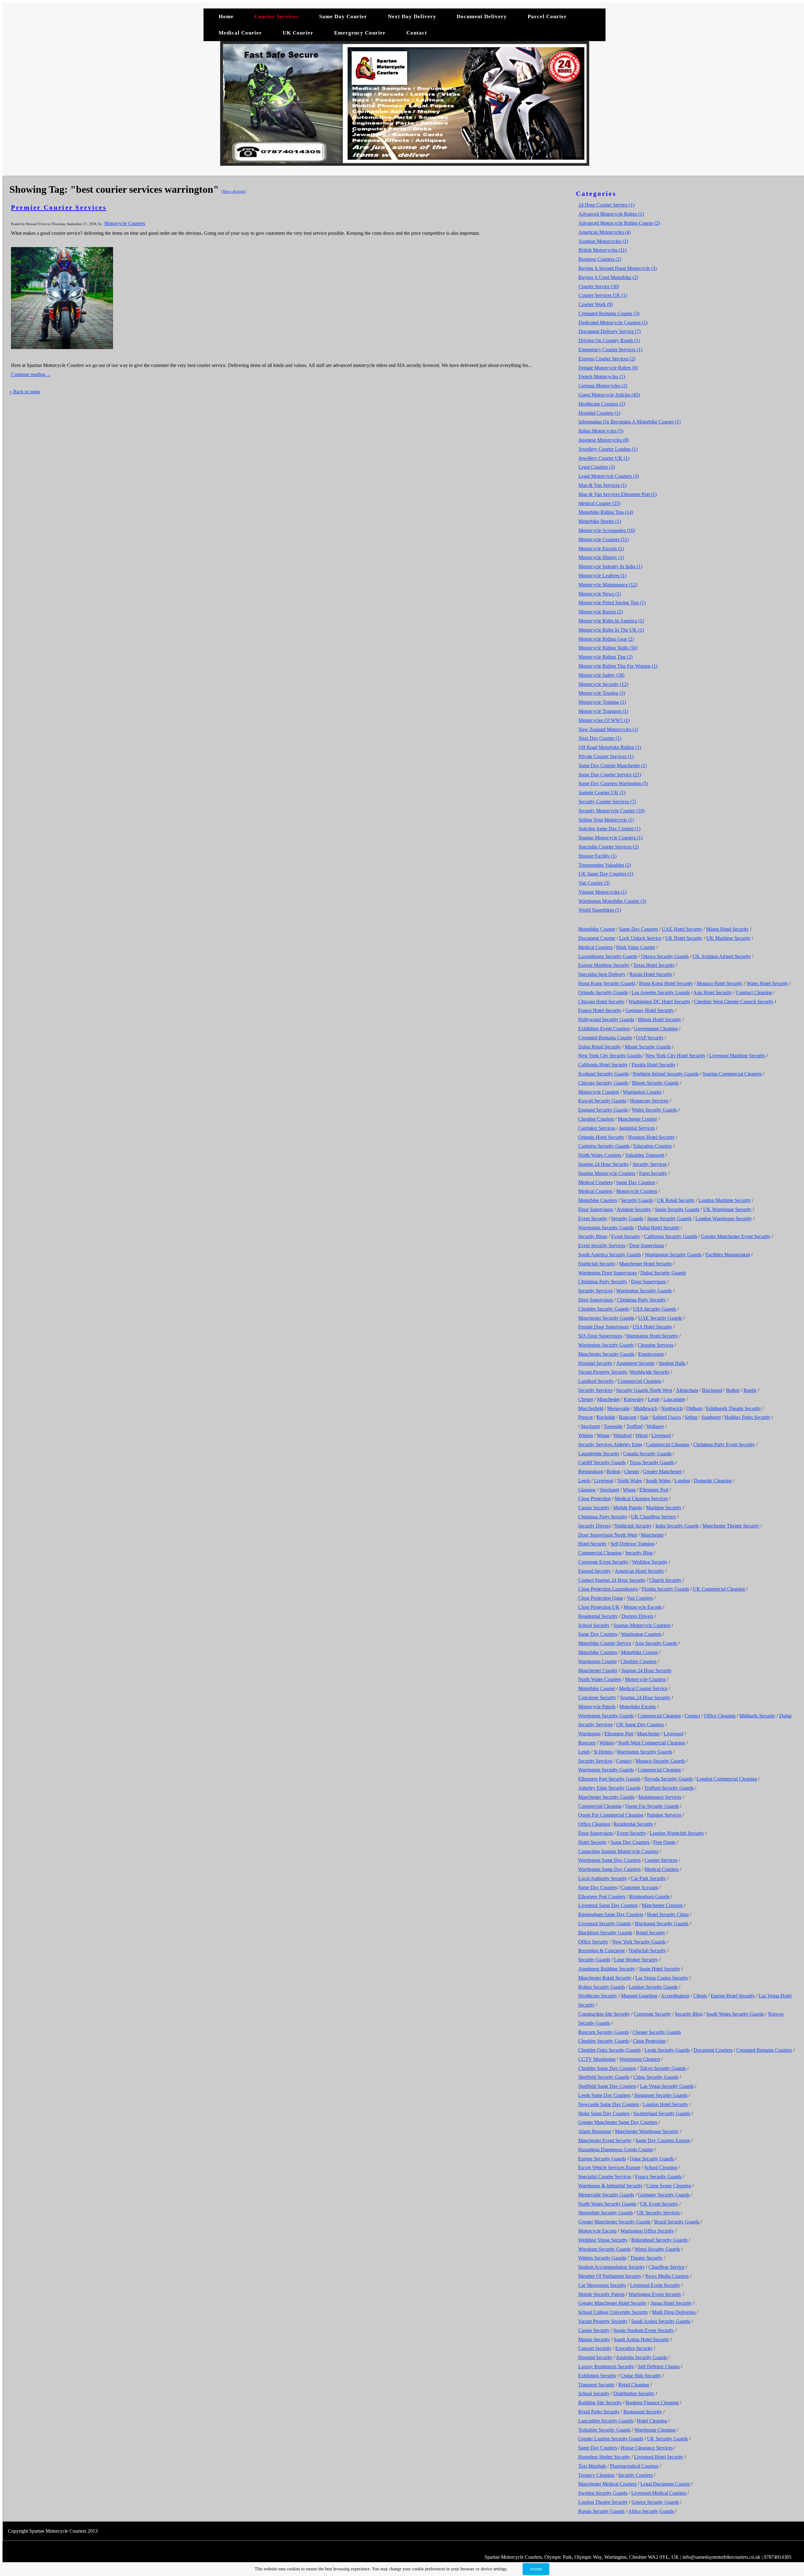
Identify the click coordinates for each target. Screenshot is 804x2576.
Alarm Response (595, 2131)
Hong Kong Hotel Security (666, 983)
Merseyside (618, 1408)
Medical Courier (240, 33)
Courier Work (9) (596, 304)
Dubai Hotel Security (659, 1228)
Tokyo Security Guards (663, 2068)
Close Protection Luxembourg (608, 1589)
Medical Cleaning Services (641, 1498)
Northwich (672, 1408)
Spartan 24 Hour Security (603, 1164)
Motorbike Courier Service (605, 1643)
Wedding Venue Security (603, 2240)
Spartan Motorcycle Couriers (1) (611, 838)
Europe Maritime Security (604, 965)
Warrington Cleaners (640, 2059)
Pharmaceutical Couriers (634, 2466)
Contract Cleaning (754, 992)
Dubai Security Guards (663, 1273)
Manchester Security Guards (606, 1318)
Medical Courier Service (643, 1688)
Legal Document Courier (665, 2484)
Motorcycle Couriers (125, 223)
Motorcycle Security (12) (603, 684)
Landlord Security (596, 1381)
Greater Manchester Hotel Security (613, 2303)
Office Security (593, 1942)
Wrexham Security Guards (604, 2249)
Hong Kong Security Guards (607, 983)
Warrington (589, 1734)
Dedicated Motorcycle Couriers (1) (613, 323)
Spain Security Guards (677, 1209)
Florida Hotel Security (654, 1065)
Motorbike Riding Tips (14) (606, 512)
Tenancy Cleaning (596, 2475)
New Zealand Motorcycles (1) (608, 729)
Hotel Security (592, 1544)
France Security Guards (658, 2177)
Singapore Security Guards (661, 2095)
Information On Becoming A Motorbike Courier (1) (630, 422)
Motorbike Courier (597, 929)
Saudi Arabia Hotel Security (641, 2339)
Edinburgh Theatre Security (733, 1408)
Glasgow (587, 1490)
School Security (594, 1625)
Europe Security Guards (602, 2159)
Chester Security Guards (657, 2032)
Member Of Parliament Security (610, 2276)
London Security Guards (653, 1987)
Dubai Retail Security (600, 1047)
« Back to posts (25, 392)
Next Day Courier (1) (600, 738)
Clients (700, 1996)
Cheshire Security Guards (604, 1309)
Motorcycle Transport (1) (603, 711)
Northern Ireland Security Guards (666, 1074)
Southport (711, 1417)
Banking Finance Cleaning (652, 2403)
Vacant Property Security (603, 1372)
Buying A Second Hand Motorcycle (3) (618, 268)
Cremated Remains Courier (605, 1038)
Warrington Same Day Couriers (609, 1860)
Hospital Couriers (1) (599, 413)
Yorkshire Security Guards (604, 2430)
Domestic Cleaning (713, 1481)
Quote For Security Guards (652, 1806)
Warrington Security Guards (606, 1228)
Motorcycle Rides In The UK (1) (611, 630)
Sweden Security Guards (603, 2493)
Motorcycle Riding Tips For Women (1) (618, 666)
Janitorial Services (637, 1128)
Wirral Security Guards (657, 2249)
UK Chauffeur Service (653, 1517)
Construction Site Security (604, 2014)
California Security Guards (671, 1236)
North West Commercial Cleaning (651, 1743)
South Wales (658, 1481)
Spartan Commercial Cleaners (732, 1074)
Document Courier (597, 938)
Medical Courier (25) (599, 503)
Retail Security (651, 1933)
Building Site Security (600, 2403)
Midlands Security (757, 1716)
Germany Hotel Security (649, 1010)
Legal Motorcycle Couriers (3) (609, 476)
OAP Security (650, 1038)
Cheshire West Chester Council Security (734, 1002)
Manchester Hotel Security (646, 1264)
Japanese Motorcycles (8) (604, 440)
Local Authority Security (603, 1878)
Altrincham (687, 1390)
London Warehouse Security (724, 1218)
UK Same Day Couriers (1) (606, 874)
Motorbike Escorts (638, 1707)
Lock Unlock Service (640, 938)
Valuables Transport (645, 1155)
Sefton (691, 1417)
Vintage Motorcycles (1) (603, 892)
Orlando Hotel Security (601, 1137)
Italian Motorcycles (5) (601, 431)
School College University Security (613, 2312)
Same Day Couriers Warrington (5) (613, 783)
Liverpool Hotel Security (659, 2457)
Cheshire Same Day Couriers (607, 2068)
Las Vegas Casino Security (662, 1978)
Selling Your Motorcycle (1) (606, 820)
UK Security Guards (667, 2439)
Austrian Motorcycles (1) (603, 241)
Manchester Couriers (662, 1905)
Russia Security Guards (601, 2511)
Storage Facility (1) (598, 856)
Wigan (603, 1435)
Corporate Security (652, 2014)
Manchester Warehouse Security (647, 2131)
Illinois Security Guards (655, 1083)
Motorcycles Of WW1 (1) (604, 720)
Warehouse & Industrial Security (610, 2186)
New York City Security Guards (610, 1056)
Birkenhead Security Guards (659, 2240)
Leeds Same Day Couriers (604, 2095)
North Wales (630, 1481)
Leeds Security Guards (667, 2050)
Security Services (650, 1164)
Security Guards (637, 1200)
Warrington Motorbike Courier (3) (612, 901)
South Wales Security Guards (735, 2014)
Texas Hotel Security (654, 965)
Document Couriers (713, 2050)
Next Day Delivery (412, 16)
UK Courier (299, 33)
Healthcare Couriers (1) (602, 404)
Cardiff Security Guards (602, 1462)
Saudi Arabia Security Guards (661, 2321)
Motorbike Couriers (598, 1200)
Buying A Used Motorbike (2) (608, 277)
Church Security (665, 1580)
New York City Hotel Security (675, 1056)
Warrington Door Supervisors (607, 1273)
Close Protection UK (599, 1607)
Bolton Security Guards (602, 1987)
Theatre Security (646, 2258)
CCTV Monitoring (597, 2059)
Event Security (593, 1218)
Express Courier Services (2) (607, 359)
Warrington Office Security (647, 2231)
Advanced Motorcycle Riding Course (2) (619, 223)
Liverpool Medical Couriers (659, 2493)
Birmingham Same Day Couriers (611, 1914)
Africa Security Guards (651, 2511)
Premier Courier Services (59, 207)
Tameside (613, 1426)
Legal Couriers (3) (597, 467)
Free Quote (664, 1842)
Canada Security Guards (647, 1454)
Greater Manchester (662, 1471)
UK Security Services (658, 2213)
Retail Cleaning (634, 2385)
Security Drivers (594, 1526)
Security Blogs (593, 1236)
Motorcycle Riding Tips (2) (606, 657)
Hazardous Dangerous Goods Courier (616, 2150)
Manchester (608, 1399)
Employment (651, 1354)
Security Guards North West (644, 1390)
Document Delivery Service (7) (610, 331)
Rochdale (606, 1417)
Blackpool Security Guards (662, 1924)
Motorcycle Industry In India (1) (610, 566)
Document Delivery (482, 16)
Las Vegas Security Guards (667, 2086)
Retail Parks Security (599, 2412)
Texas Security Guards (652, 1462)
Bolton (733, 1390)
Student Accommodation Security (611, 2267)
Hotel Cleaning (652, 2421)
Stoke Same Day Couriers (604, 2113)
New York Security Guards (639, 1942)
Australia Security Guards (641, 2357)
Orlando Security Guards (603, 992)
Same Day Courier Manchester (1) (613, 765)
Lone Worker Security (636, 1960)
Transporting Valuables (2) (605, 865)
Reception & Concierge (602, 1951)
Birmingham (591, 1471)
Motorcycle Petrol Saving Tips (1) (612, 603)
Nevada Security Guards (668, 1779)
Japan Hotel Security (671, 2303)
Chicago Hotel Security (601, 1002)
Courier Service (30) (599, 286)
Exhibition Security (597, 2376)
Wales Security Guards (655, 1110)
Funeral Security (595, 1571)
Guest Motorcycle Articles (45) (609, 395)
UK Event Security (659, 2204)
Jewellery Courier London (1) (608, 449)
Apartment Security (636, 1363)
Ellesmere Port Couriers (602, 1897)
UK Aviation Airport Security (722, 956)
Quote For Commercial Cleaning (611, 1815)
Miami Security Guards (648, 1047)
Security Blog (639, 1553)
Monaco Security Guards (660, 1761)
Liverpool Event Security (655, 2285)
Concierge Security (597, 1698)
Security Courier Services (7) (607, 802)
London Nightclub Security (677, 1833)
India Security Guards (677, 1526)
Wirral (641, 1435)
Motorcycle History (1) (601, 557)
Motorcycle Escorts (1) (601, 549)
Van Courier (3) (594, 883)
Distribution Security (634, 2393)
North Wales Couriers (600, 1155)
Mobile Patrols (628, 1508)
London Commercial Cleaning (727, 1779)
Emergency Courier (360, 33)
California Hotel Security (603, 1065)
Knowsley (634, 1399)
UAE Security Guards (660, 1318)
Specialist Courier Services (605, 2177)
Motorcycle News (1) (600, 594)
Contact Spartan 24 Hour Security (612, 1580)
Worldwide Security (650, 1372)
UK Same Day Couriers (640, 1725)
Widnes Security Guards (602, 2258)
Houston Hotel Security (652, 1137)
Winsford (622, 1435)
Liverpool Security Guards (605, 1924)
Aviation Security (634, 1209)
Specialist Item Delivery (602, 974)
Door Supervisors (596, 1209)
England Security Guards (603, 1110)
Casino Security (594, 1508)
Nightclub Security (597, 1264)
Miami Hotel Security (727, 929)
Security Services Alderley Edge (610, 1444)
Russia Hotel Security (651, 974)
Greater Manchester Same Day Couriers (618, 2122)
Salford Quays (667, 1417)
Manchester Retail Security (605, 1978)
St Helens (603, 1752)
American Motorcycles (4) (605, 232)
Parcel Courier (547, 16)
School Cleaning (661, 2167)
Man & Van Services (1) (603, 485)
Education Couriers (653, 1146)
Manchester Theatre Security (731, 1526)
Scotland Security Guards (603, 1074)
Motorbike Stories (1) (600, 521)
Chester (586, 1399)
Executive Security (634, 2348)
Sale (644, 1417)
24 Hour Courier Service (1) (606, 205)
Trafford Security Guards (669, 1788)
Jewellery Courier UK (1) (604, 458)
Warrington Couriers (641, 1634)
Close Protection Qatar (601, 1598)
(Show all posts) (234, 191)
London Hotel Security (666, 2104)
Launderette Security (599, 1454)
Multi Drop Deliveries (674, 2312)
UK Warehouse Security (727, 1209)
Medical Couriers (595, 947)
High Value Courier (636, 947)
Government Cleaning (656, 1029)
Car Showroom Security (602, 2285)
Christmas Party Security (603, 1282)
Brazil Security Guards (677, 2222)
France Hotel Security (600, 1010)
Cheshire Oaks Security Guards (609, 2050)
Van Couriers (640, 1598)
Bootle (750, 1390)
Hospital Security (595, 1363)
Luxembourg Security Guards (608, 956)
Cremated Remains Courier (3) (609, 313)
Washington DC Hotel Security (659, 1002)
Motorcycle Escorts (643, 1607)
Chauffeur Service (667, 2267)
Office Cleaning (720, 1716)
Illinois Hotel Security (660, 1019)
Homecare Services (649, 1101)
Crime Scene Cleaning (669, 2186)
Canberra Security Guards (604, 1146)
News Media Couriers (667, 2276)
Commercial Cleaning (639, 1381)
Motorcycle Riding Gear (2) (606, 639)
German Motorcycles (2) (603, 386)
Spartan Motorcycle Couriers (607, 1173)
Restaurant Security (643, 2412)
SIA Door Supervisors (600, 1336)
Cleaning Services (655, 1345)
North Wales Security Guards (607, 2204)
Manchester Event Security (605, 2140)
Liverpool (661, 1435)
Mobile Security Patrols (601, 2294)
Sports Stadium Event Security (644, 2330)
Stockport (590, 1426)
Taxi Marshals (592, 2466)
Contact (417, 33)
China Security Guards (656, 2077)
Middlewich (645, 1408)
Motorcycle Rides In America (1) (611, 621)
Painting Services (664, 1815)
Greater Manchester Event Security (736, 1236)
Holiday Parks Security (747, 1417)
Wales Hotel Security (767, 983)
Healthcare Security (598, 1996)
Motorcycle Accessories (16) (607, 530)
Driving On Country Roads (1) (609, 340)
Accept (536, 2569)
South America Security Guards (610, 1255)
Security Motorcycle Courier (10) (611, 811)
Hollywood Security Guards (606, 1019)
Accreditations (675, 1996)
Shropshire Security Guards (606, 2213)
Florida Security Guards (665, 1589)
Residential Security (598, 1616)
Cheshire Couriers (596, 1119)
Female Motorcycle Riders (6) (608, 368)
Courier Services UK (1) (603, 295)
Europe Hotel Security (733, 1996)
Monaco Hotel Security (720, 983)
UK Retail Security (676, 1200)
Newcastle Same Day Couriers (609, 2104)
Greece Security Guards (655, 2502)
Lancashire (674, 1399)
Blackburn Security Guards (605, 1933)
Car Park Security (649, 1878)
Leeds (584, 1481)
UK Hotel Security (684, 938)
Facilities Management (728, 1255)
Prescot (585, 1417)
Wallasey (655, 1426)
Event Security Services (602, 1245)
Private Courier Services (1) (606, 756)
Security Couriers (635, 2475)
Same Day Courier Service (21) (610, 775)
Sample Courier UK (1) (602, 792)
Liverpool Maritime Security (737, 1056)
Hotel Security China (668, 1914)
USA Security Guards (655, 1309)
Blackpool (712, 1390)
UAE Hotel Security (682, 929)
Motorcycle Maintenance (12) (608, 585)
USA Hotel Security (652, 1327)
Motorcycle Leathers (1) (602, 576)
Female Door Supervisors (603, 1327)
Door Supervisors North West (608, 1535)
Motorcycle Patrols (597, 1707)
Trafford (634, 1426)
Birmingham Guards (649, 1897)
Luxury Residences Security (606, 2366)
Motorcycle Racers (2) (601, 612)
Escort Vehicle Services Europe (609, 2167)
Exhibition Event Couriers (604, 1029)
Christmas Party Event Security (724, 1444)
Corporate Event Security (603, 1562)
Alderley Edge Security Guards (609, 1788)
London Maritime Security (725, 1200)
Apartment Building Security (607, 1969)
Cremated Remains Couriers (764, 2050)
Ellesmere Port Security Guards (609, 1779)
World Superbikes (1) (600, 910)
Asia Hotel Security (713, 992)
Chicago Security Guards (603, 1083)
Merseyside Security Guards (606, 2195)
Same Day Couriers (638, 929)
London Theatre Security (603, 2502)
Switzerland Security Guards (662, 2113)
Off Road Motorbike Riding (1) (610, 747)
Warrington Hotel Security (652, 1336)
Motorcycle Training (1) (602, 702)
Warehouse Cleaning (655, 2430)
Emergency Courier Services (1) (610, 350)
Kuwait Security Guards (602, 1101)
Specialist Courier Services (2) (608, 847)
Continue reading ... (31, 374)
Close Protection (595, 1498)
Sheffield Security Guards (604, 2077)
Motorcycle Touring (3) (602, 693)
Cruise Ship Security (641, 2376)
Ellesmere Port (654, 1490)
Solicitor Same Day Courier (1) (609, 829)
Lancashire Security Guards (606, 2421)
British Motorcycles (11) (603, 250)
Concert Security (595, 2348)
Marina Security (594, 2339)
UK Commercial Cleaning (719, 1589)
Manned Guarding (639, 1996)
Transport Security (596, 2385)
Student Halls (672, 1363)
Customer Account (639, 1887)
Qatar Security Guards (652, 2159)
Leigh (654, 1399)
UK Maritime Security (728, 938)
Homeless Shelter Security (604, 2457)
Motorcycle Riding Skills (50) (608, 648)
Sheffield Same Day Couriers (607, 2086)
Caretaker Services (597, 1128)
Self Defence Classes (659, 2366)
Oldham (694, 1408)
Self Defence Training (632, 1544)
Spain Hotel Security (660, 1969)
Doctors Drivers (637, 1616)
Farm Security (653, 1173)
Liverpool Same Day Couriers (608, 1905)
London (682, 1481)
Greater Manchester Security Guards (614, 2222)
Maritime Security (664, 1508)
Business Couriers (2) (600, 259)
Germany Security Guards (664, 2195)
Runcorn (628, 1417)
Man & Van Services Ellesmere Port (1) (618, 494)
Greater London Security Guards (611, 2439)
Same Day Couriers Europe (663, 2140)
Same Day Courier (343, 16)
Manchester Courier (637, 1119)
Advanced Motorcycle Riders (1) (611, 214)
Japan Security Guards (669, 1218)
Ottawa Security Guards (665, 956)
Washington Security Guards (673, 1255)
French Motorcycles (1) (602, 377)
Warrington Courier (642, 1092)
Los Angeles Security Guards (661, 992)
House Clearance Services (647, 2448)
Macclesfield (591, 1408)
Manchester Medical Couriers (607, 2484)
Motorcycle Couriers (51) (604, 539)
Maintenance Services (660, 1797)
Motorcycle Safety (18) (601, 675)
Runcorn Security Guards (603, 2032)
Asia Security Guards (656, 1643)
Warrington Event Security (655, 2294)
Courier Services (277, 16)
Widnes (586, 1435)
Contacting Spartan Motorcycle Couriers (618, 1851)
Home (226, 16)
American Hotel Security (639, 1571)
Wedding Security (650, 1562)
